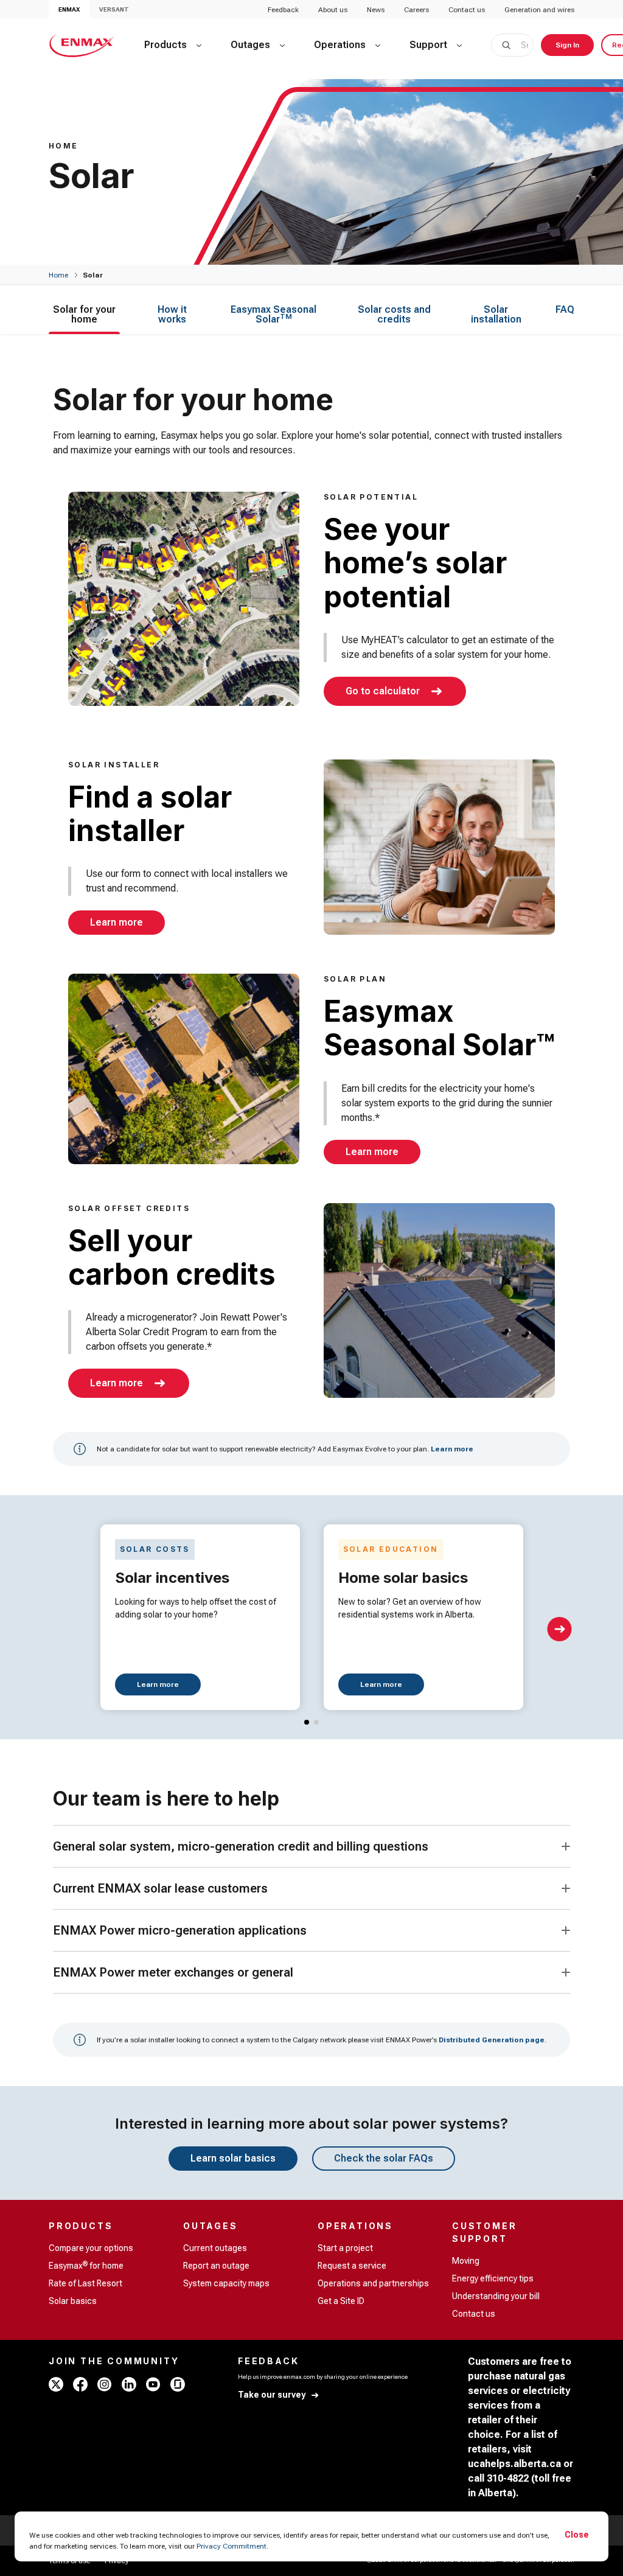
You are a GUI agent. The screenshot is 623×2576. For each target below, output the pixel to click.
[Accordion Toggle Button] (566, 1846)
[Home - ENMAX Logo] (82, 45)
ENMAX (69, 9)
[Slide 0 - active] (307, 1722)
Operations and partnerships (373, 2283)
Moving (466, 2261)
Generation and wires (539, 10)
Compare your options (91, 2248)
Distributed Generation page (492, 2040)
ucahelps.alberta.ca (514, 2464)
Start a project (345, 2248)
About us (333, 10)
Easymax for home (86, 2265)
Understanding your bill (496, 2296)
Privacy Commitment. (232, 2546)
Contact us (467, 10)
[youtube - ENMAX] (153, 2384)
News (376, 10)
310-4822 (508, 2478)
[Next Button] (560, 1629)
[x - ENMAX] (56, 2384)
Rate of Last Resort (85, 2283)
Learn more (452, 1449)
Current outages (215, 2248)
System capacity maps (226, 2283)
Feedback (283, 10)
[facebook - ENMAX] (80, 2384)
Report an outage (216, 2266)
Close (577, 2535)
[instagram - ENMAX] (105, 2384)
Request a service (352, 2266)
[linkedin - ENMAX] (129, 2384)
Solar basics (73, 2301)
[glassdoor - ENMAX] (178, 2384)
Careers (416, 10)
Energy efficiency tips (493, 2278)
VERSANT (114, 9)
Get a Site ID (341, 2301)
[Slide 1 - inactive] (316, 1722)
